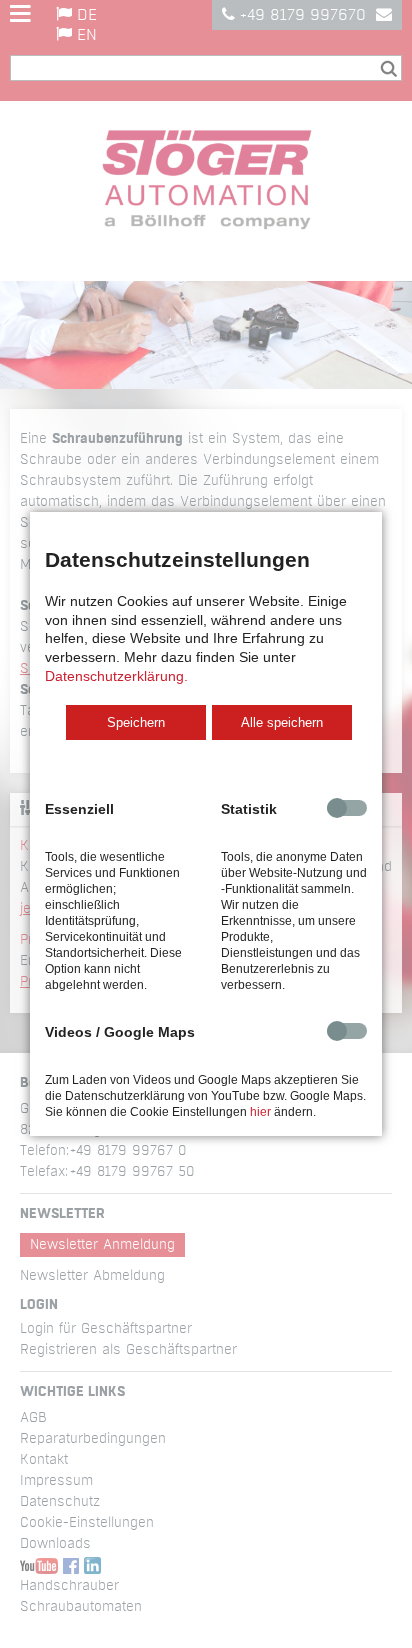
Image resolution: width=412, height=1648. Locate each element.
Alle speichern (282, 722)
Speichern (136, 722)
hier (260, 1112)
